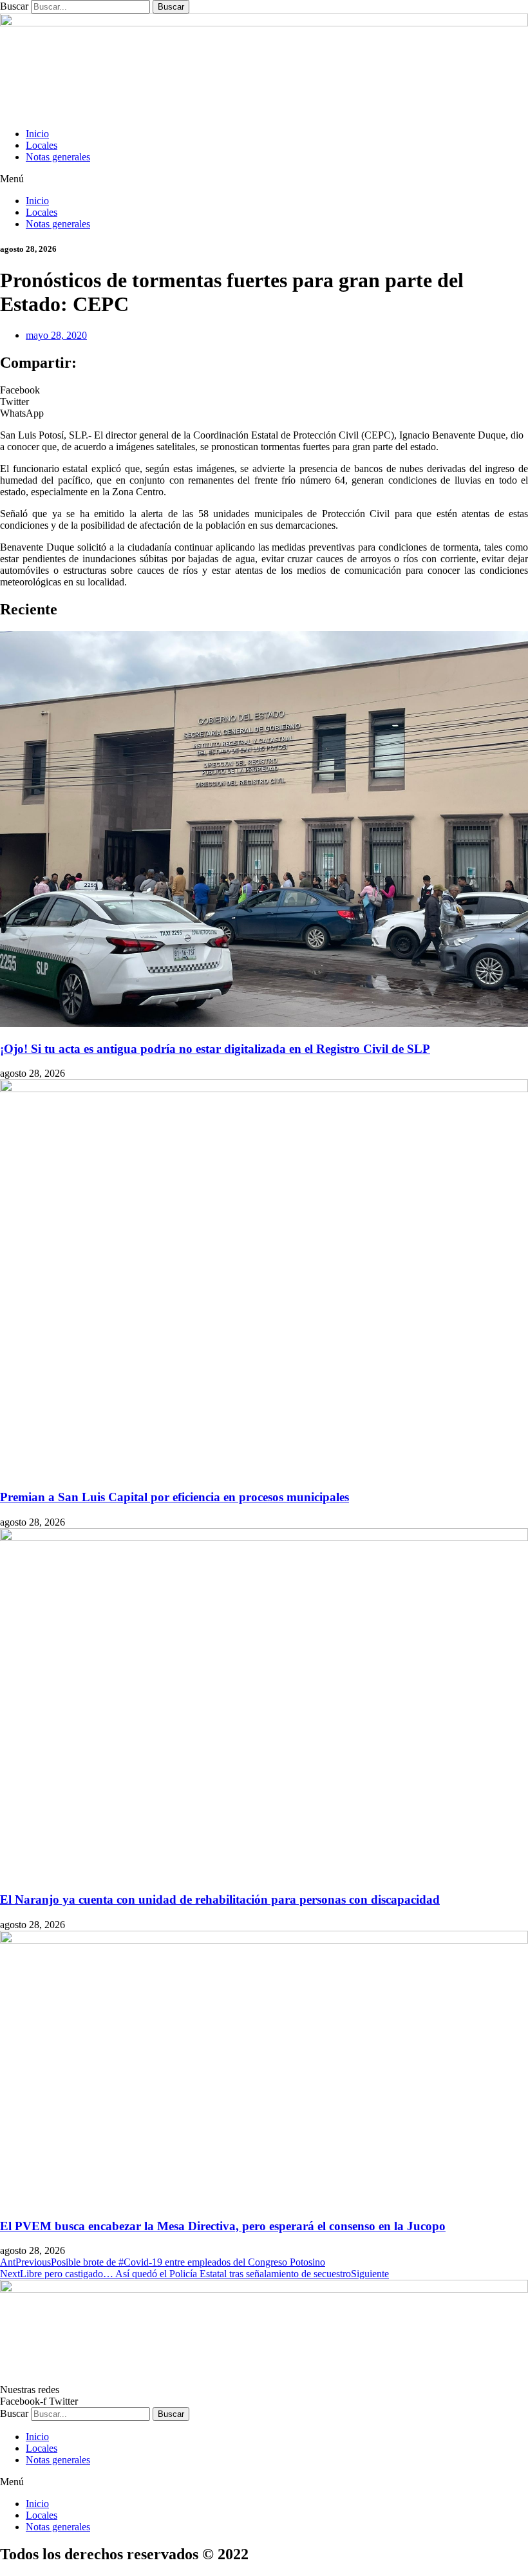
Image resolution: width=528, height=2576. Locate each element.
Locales (42, 145)
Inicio (37, 134)
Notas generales (58, 157)
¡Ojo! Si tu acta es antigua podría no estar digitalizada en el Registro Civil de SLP (215, 1049)
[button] (264, 179)
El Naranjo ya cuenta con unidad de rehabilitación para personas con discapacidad (220, 1899)
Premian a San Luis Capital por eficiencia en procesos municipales (174, 1497)
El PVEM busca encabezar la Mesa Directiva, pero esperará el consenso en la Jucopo (223, 2226)
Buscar (14, 6)
